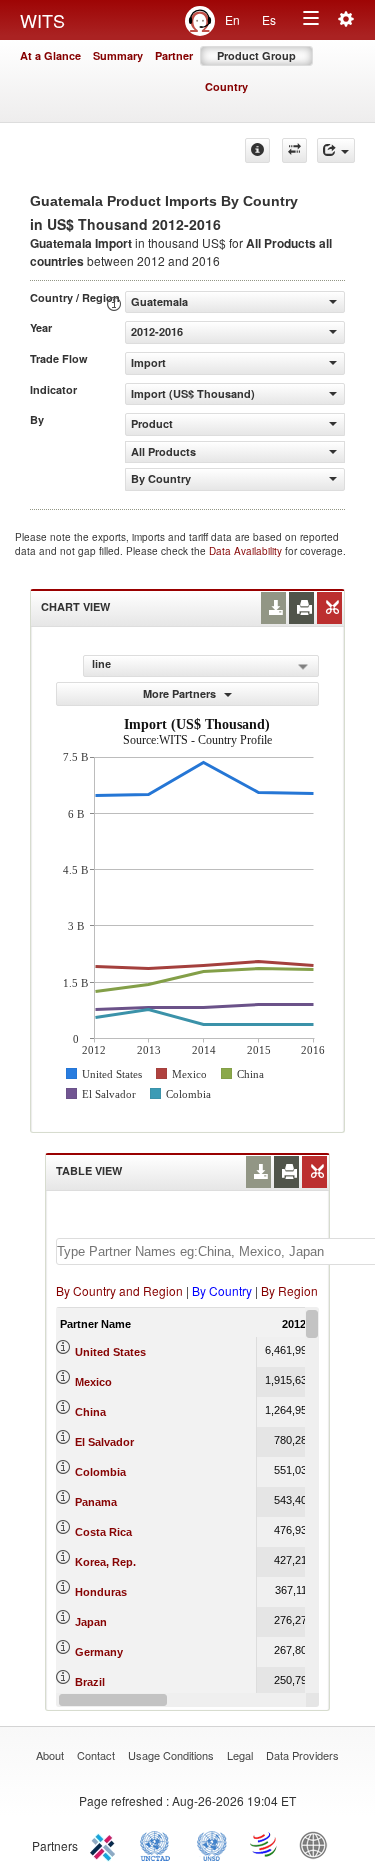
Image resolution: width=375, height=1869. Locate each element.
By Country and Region (119, 1290)
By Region (289, 1290)
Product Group (256, 55)
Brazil (90, 1682)
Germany (99, 1652)
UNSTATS (212, 1844)
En (232, 19)
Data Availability (247, 551)
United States (110, 1352)
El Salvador (104, 1442)
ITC (106, 1844)
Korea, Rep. (105, 1562)
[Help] (257, 150)
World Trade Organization (265, 1844)
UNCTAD (159, 1844)
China (90, 1412)
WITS (42, 20)
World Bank (318, 1844)
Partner (174, 55)
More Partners (181, 693)
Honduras (101, 1592)
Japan (91, 1622)
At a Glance (50, 55)
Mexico (93, 1382)
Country (226, 86)
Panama (96, 1502)
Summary (118, 55)
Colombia (100, 1472)
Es (269, 19)
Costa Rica (103, 1532)
